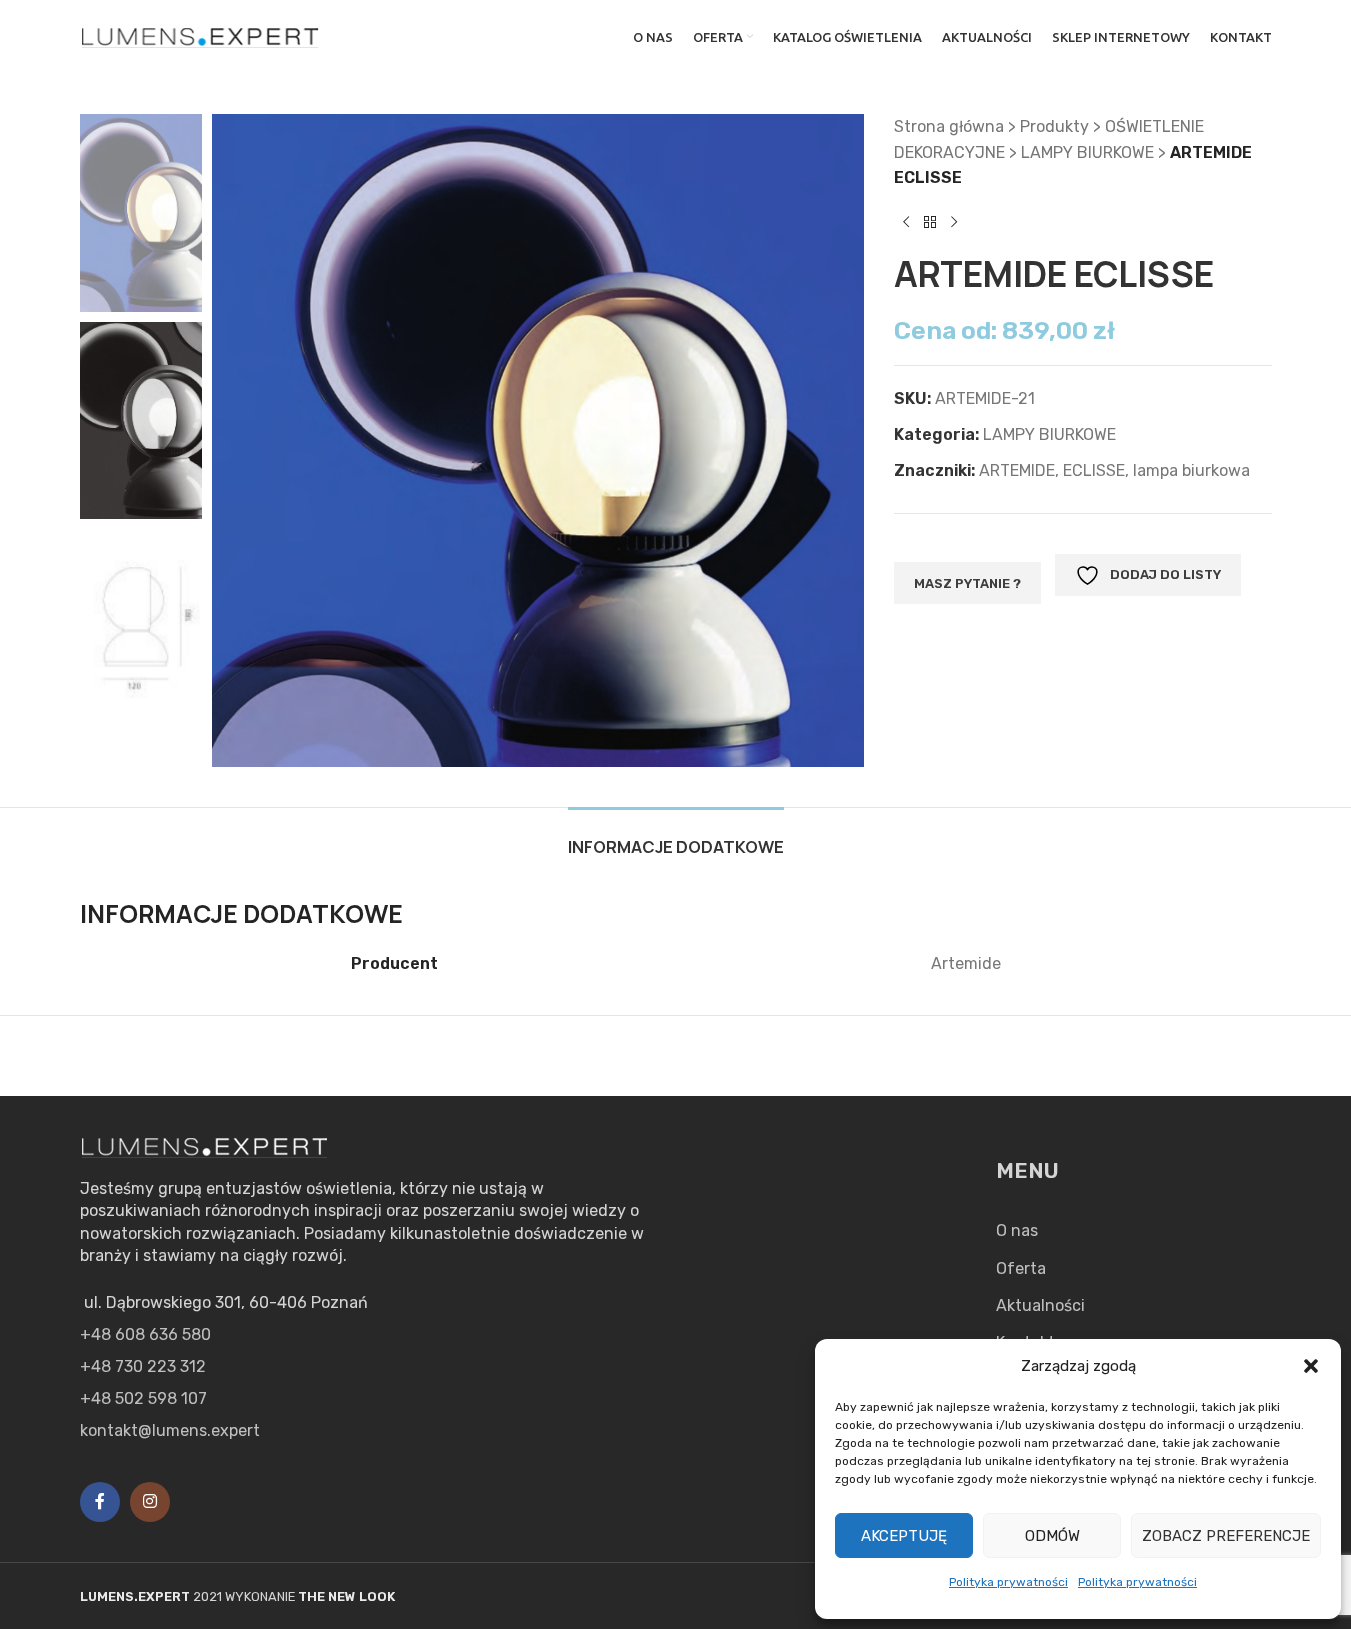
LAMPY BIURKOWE (1087, 152)
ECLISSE (1094, 470)
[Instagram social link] (150, 1502)
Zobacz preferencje (1226, 1536)
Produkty (1054, 126)
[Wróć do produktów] (930, 223)
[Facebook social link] (100, 1502)
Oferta (1021, 1268)
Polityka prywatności (1008, 1582)
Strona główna (949, 126)
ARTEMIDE (1017, 470)
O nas (1017, 1230)
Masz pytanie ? (967, 583)
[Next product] (954, 223)
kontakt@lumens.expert (170, 1430)
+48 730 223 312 (143, 1366)
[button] (1311, 1366)
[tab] (676, 837)
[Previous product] (906, 223)
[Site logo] (201, 35)
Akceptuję (904, 1536)
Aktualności (1040, 1305)
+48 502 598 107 (143, 1398)
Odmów (1052, 1536)
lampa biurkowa (1191, 470)
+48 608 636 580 (145, 1334)
